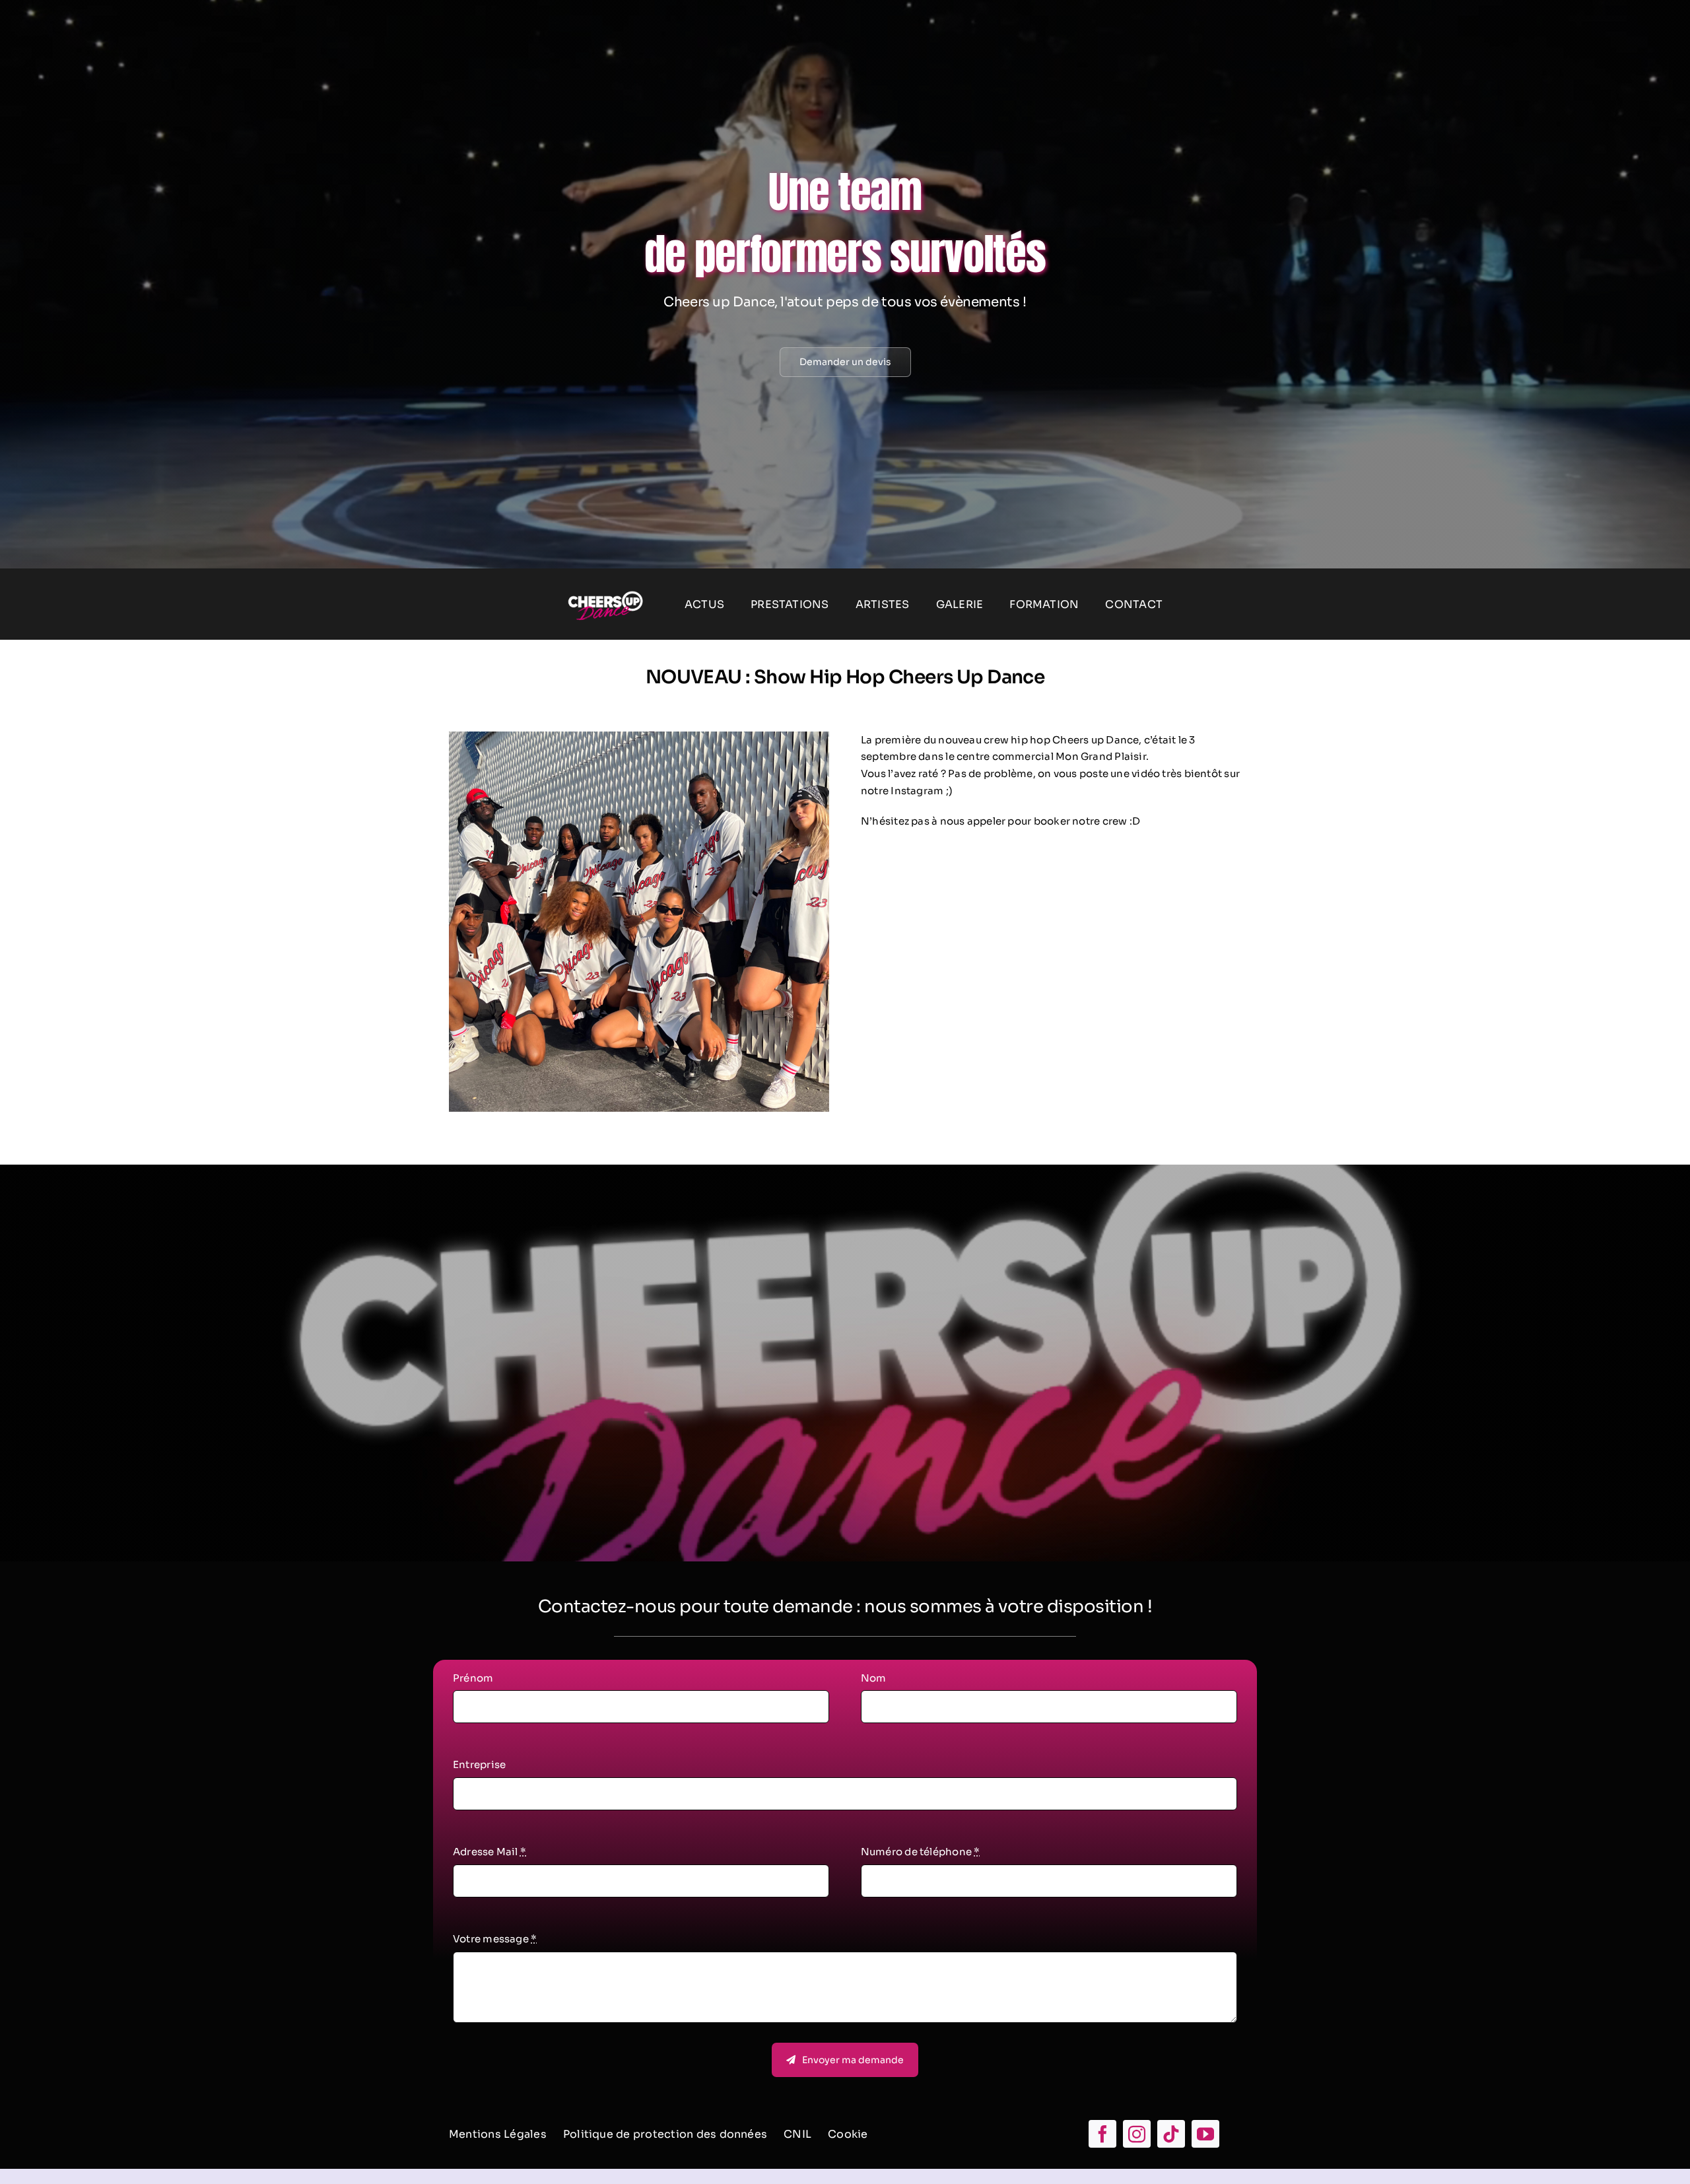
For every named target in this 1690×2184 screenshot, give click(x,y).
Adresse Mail (490, 1852)
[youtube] (1205, 2134)
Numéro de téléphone (921, 1852)
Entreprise (479, 1764)
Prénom (473, 1678)
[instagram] (1137, 2134)
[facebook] (1102, 2134)
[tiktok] (1171, 2134)
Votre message (495, 1939)
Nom (874, 1678)
